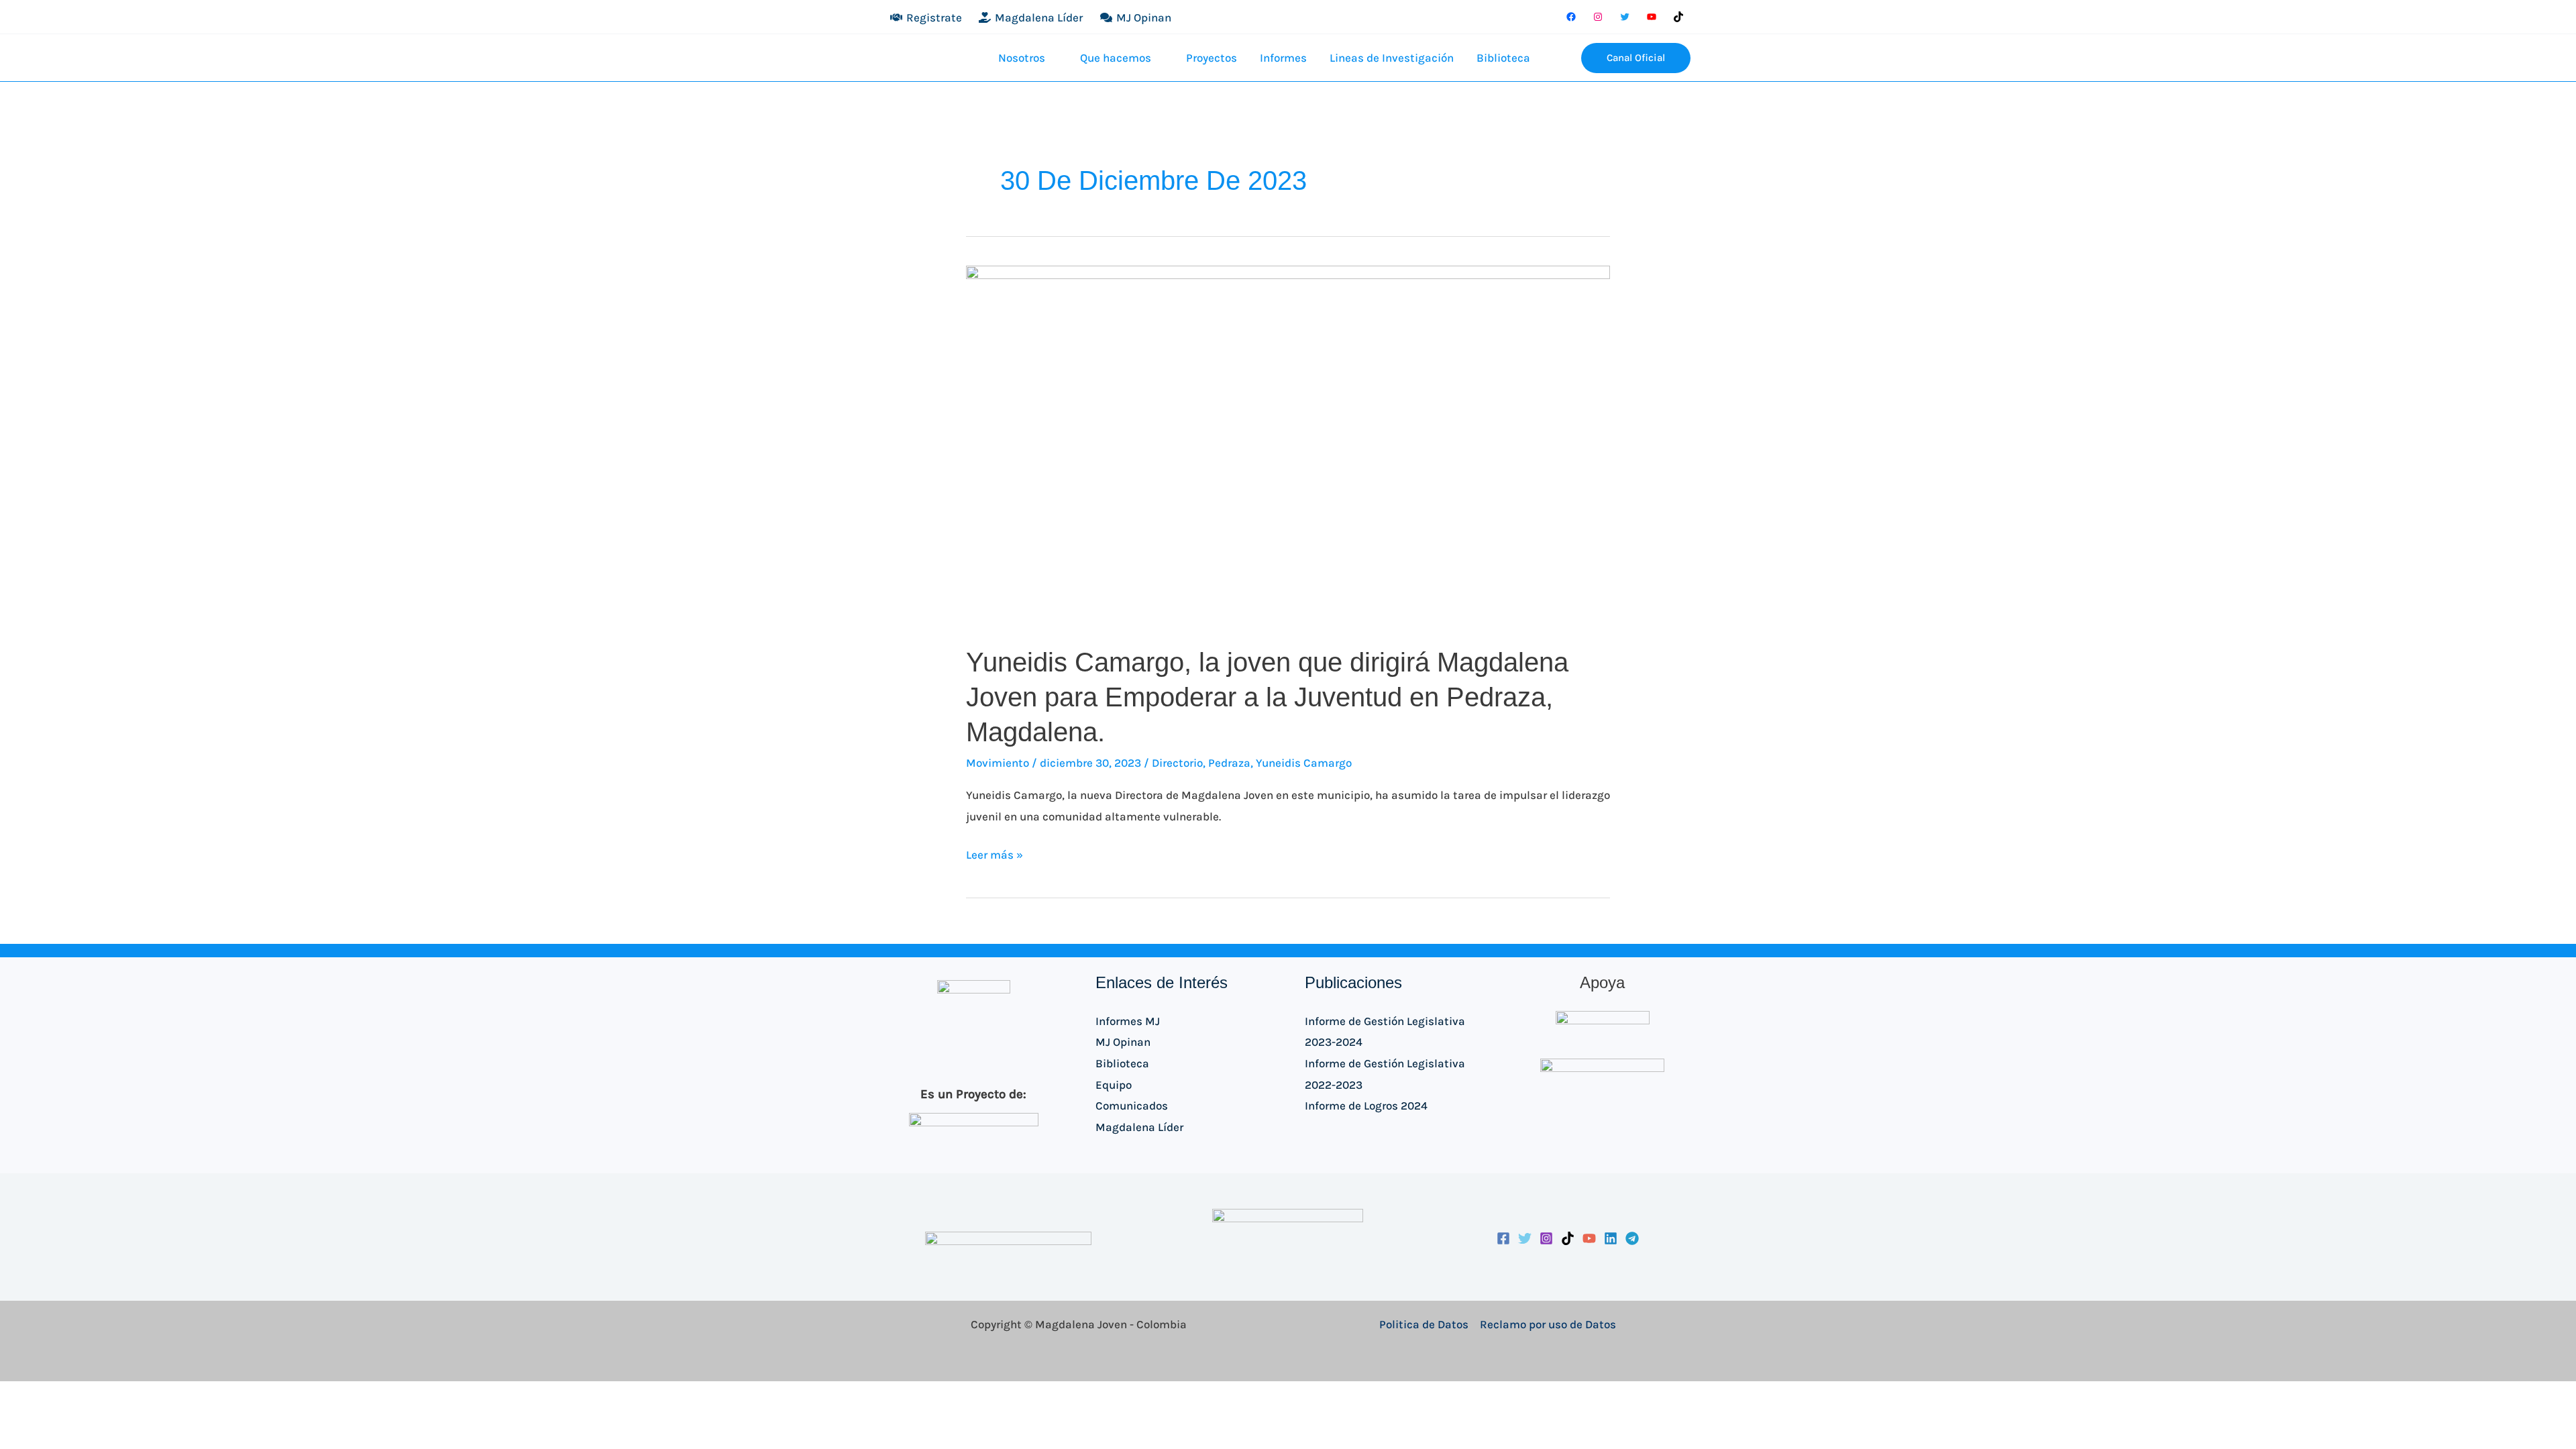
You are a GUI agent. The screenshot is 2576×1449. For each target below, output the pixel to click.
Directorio (1177, 763)
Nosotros (1022, 58)
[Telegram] (1632, 1238)
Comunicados (1132, 1106)
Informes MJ (1128, 1021)
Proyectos (1212, 58)
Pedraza (1229, 763)
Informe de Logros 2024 (1366, 1106)
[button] (1561, 58)
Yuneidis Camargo (1304, 763)
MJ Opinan (1123, 1042)
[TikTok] (1678, 17)
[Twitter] (1625, 17)
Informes (1283, 58)
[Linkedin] (1611, 1238)
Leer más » (995, 853)
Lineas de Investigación (1392, 58)
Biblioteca (1503, 58)
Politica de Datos (1424, 1324)
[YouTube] (1652, 17)
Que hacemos (1116, 58)
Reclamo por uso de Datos (1548, 1324)
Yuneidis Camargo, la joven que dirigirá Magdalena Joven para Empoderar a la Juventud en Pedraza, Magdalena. (1267, 697)
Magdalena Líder (1139, 1127)
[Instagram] (1598, 17)
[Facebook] (1571, 17)
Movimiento (998, 763)
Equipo (1114, 1085)
